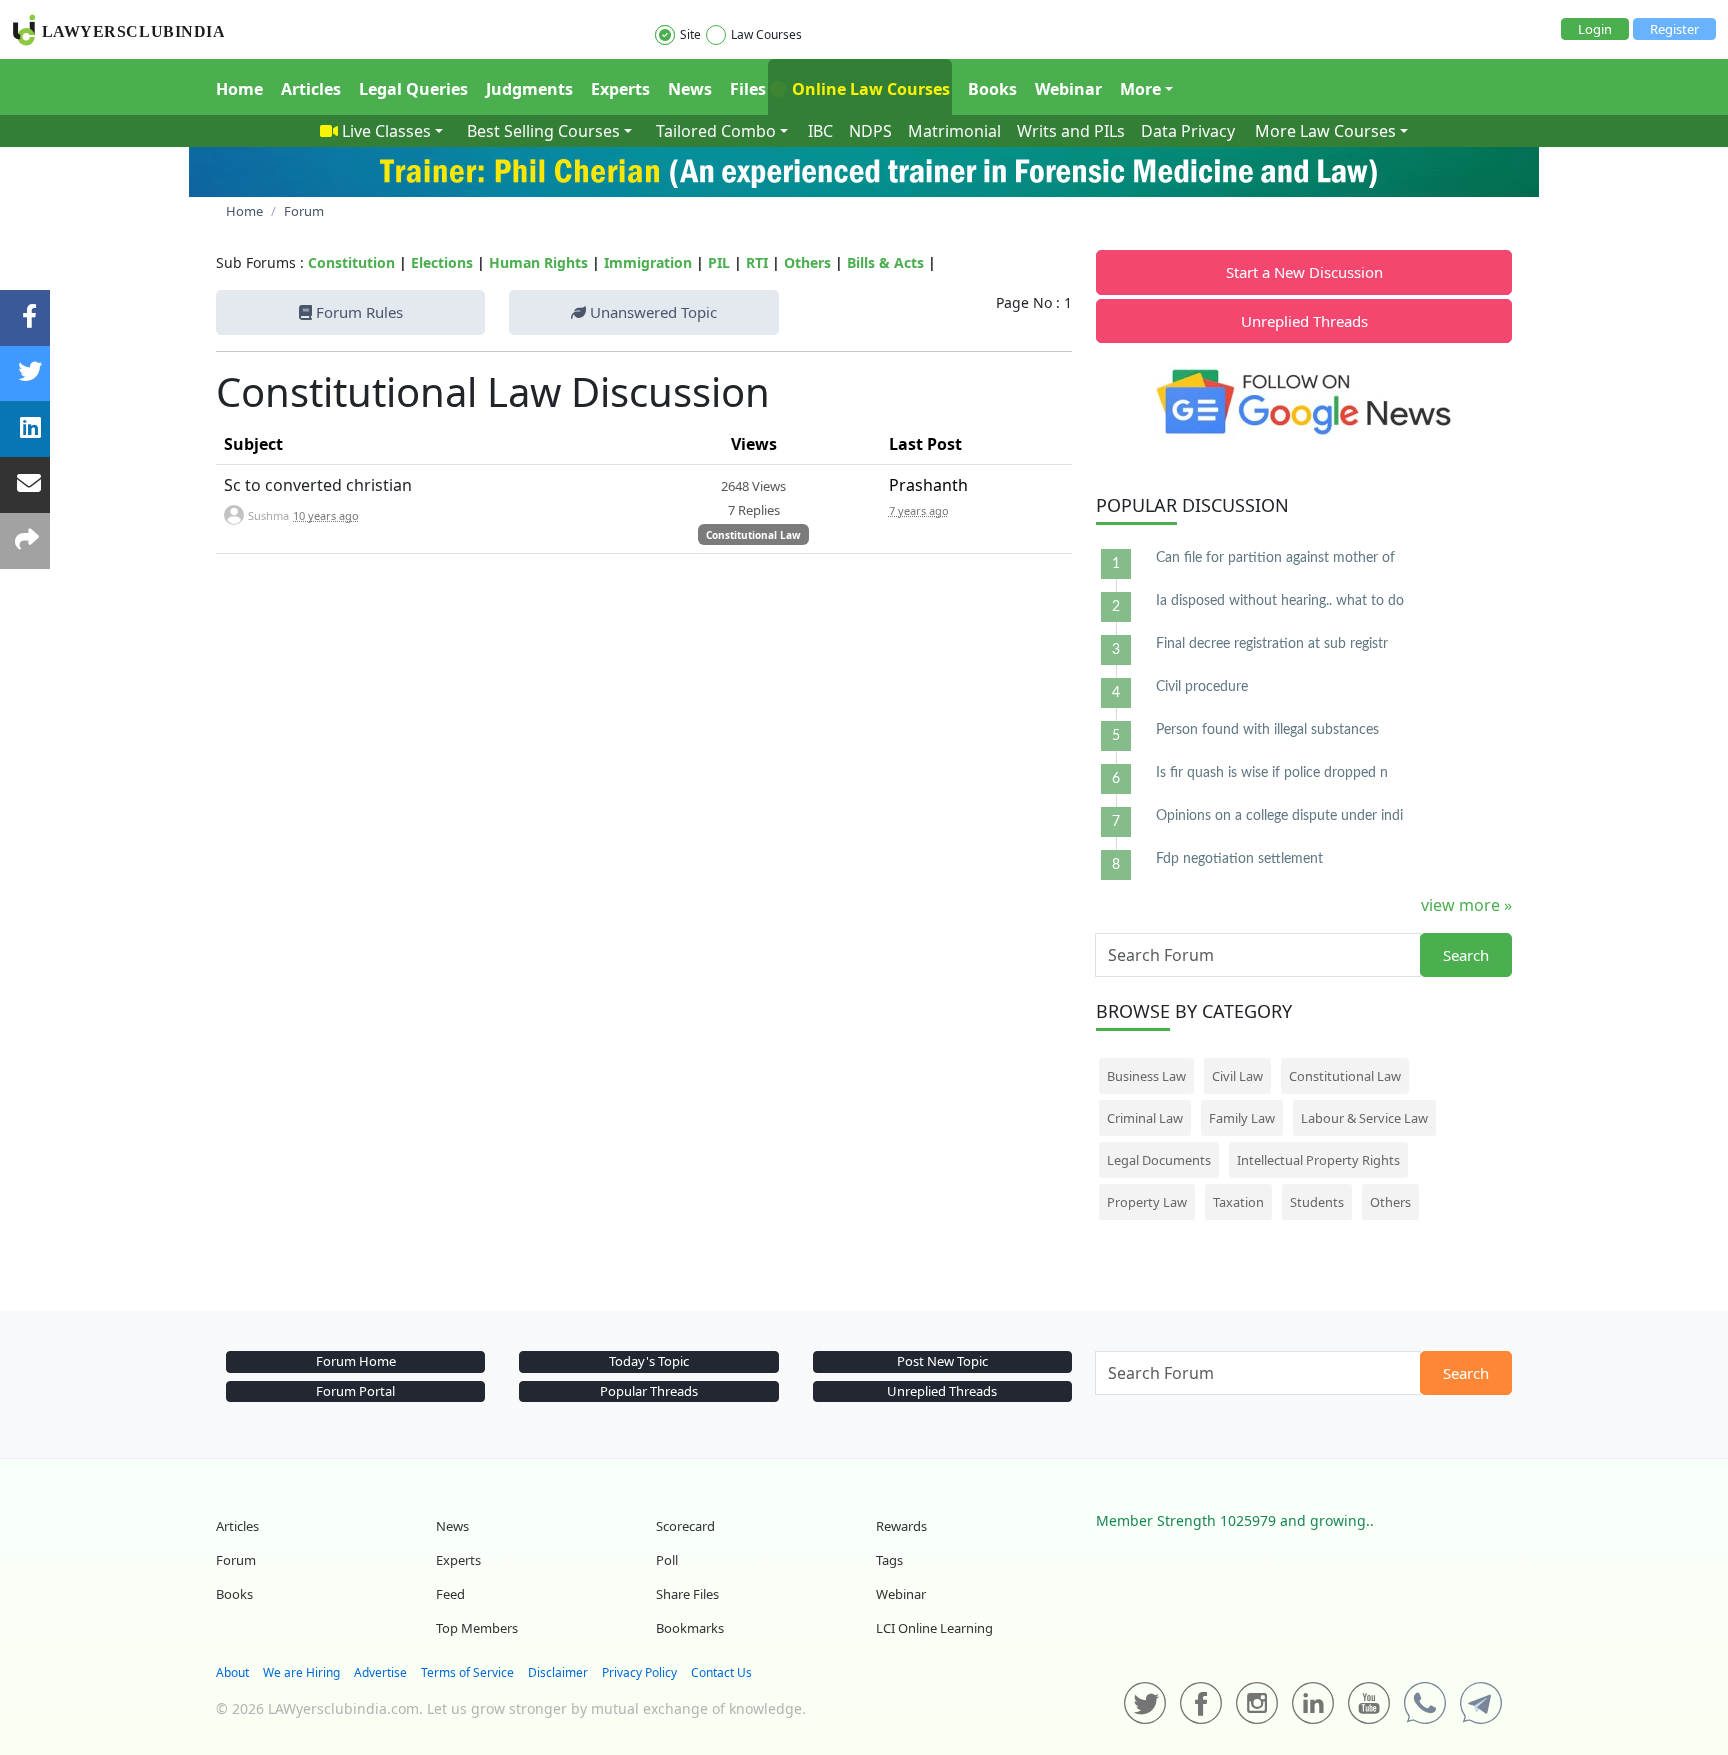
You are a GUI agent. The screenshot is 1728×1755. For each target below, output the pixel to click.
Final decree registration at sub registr (1272, 644)
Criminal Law (1145, 1118)
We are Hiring (301, 1672)
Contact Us (721, 1672)
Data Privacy (1188, 131)
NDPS (870, 131)
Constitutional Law (753, 535)
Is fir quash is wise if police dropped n (1272, 773)
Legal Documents (1159, 1160)
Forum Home (356, 1361)
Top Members (477, 1628)
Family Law (1242, 1118)
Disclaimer (558, 1672)
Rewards (901, 1526)
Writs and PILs (1071, 131)
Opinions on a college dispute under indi (1279, 816)
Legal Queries (413, 89)
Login (1595, 29)
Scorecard (685, 1526)
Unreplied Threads (1304, 321)
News (690, 89)
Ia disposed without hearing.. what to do (1280, 601)
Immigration (648, 262)
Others (807, 262)
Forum (236, 1560)
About (232, 1672)
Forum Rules (357, 312)
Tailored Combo (716, 131)
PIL (719, 262)
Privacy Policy (639, 1672)
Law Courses (766, 34)
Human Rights (538, 262)
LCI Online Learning (934, 1628)
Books (992, 89)
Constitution (351, 262)
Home (239, 89)
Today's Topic (649, 1361)
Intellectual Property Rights (1318, 1160)
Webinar (1068, 89)
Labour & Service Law (1364, 1118)
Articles (311, 89)
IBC (820, 131)
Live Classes (386, 131)
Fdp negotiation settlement (1239, 859)
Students (1317, 1202)
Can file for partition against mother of (1275, 558)
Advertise (380, 1672)
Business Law (1146, 1076)
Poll (667, 1560)
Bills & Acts (885, 262)
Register (1674, 29)
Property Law (1147, 1202)
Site (690, 34)
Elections (442, 262)
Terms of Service (467, 1672)
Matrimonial (954, 131)
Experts (620, 89)
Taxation (1238, 1202)
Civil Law (1237, 1076)
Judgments (529, 89)
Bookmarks (690, 1628)
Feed (450, 1594)
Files (748, 89)
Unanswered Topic (651, 312)
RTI (757, 262)
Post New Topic (942, 1361)
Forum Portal (355, 1391)
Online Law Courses (869, 89)
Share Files (687, 1594)
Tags (889, 1560)
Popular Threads (649, 1391)
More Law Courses (1325, 131)
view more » (1466, 905)
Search (1466, 955)
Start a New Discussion (1304, 272)
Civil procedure (1202, 687)
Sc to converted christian (318, 485)
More (1140, 89)
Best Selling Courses (543, 131)
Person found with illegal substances (1267, 730)
